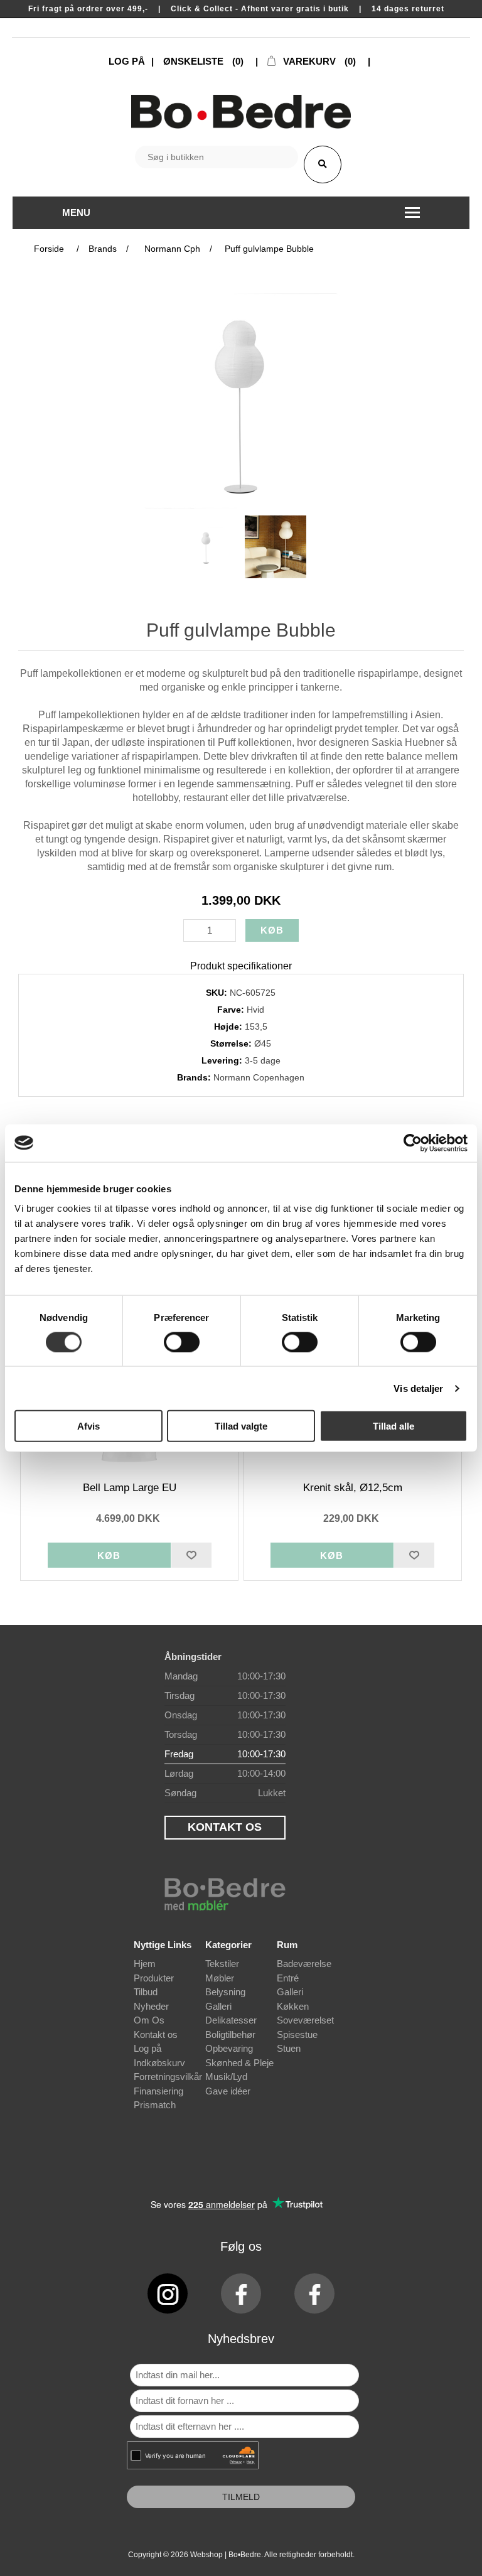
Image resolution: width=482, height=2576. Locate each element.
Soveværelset (305, 2020)
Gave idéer (228, 2091)
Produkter (154, 1978)
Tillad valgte (241, 1426)
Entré (288, 1978)
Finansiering (158, 2091)
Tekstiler (222, 1964)
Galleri (218, 2006)
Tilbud (146, 1992)
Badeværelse (304, 1964)
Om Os (149, 2020)
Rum (287, 1945)
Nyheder (151, 2006)
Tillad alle (394, 1426)
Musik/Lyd (226, 2077)
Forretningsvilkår (168, 2077)
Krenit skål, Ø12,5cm (353, 1488)
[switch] (182, 1342)
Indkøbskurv (159, 2063)
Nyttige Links (163, 1945)
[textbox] (217, 157)
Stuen (289, 2048)
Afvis (88, 1426)
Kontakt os (156, 2034)
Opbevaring (229, 2048)
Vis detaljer (418, 1388)
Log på (147, 2048)
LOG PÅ (127, 61)
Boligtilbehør (230, 2034)
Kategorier (228, 1945)
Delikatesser (231, 2020)
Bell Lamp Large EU (130, 1488)
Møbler (220, 1978)
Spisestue (297, 2034)
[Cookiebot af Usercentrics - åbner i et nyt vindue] (413, 1143)
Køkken (293, 2006)
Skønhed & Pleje (239, 2063)
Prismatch (155, 2105)
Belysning (225, 1992)
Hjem (145, 1964)
